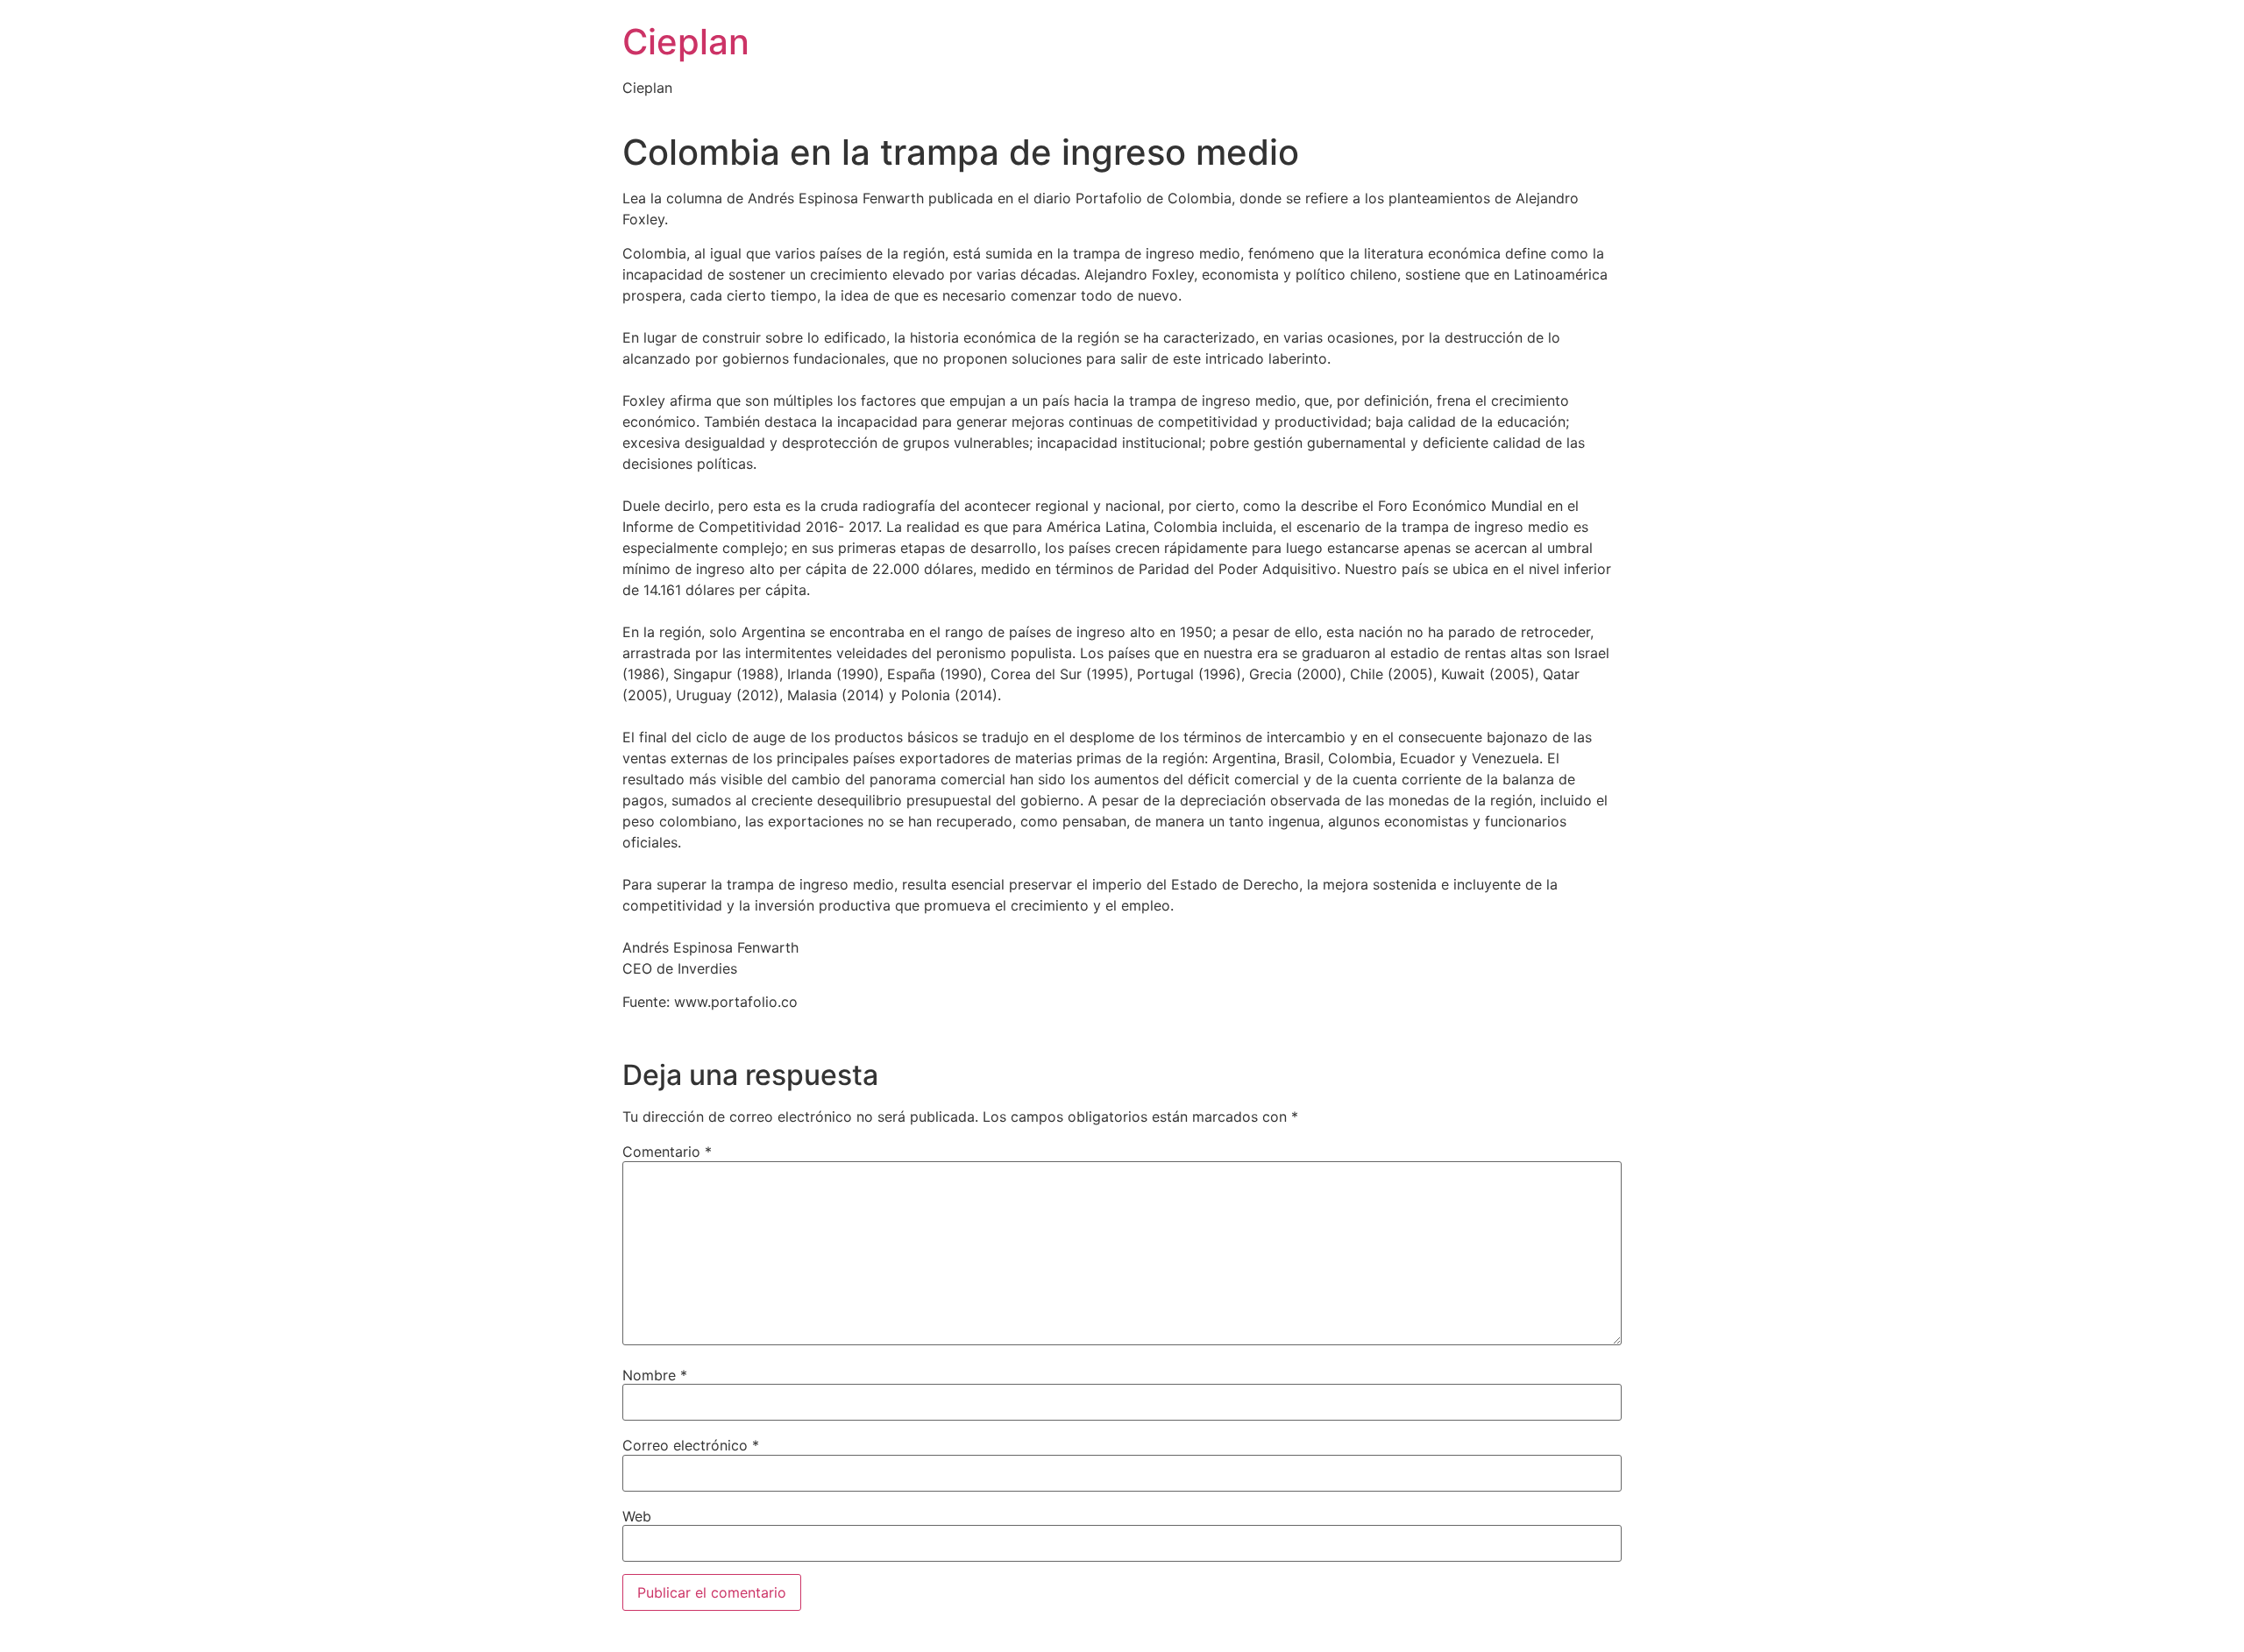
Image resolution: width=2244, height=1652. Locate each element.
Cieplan (686, 42)
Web (637, 1516)
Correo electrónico (691, 1445)
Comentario (667, 1152)
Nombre (655, 1375)
